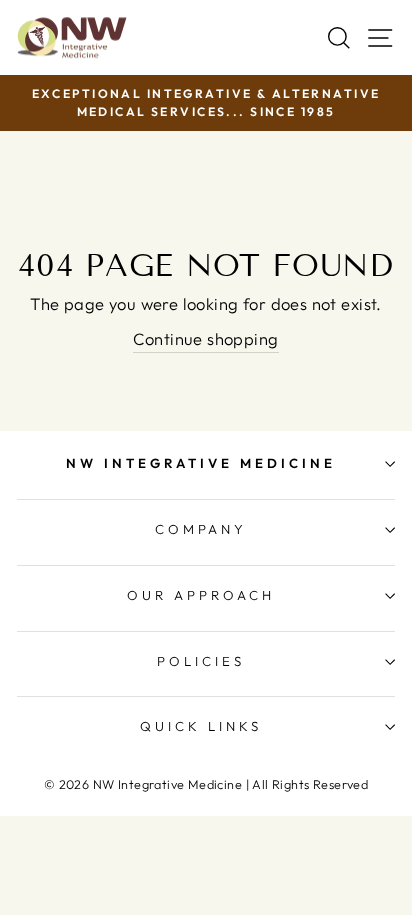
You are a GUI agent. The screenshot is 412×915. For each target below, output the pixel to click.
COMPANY (201, 529)
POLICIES (201, 661)
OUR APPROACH (201, 595)
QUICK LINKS (201, 726)
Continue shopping (205, 338)
